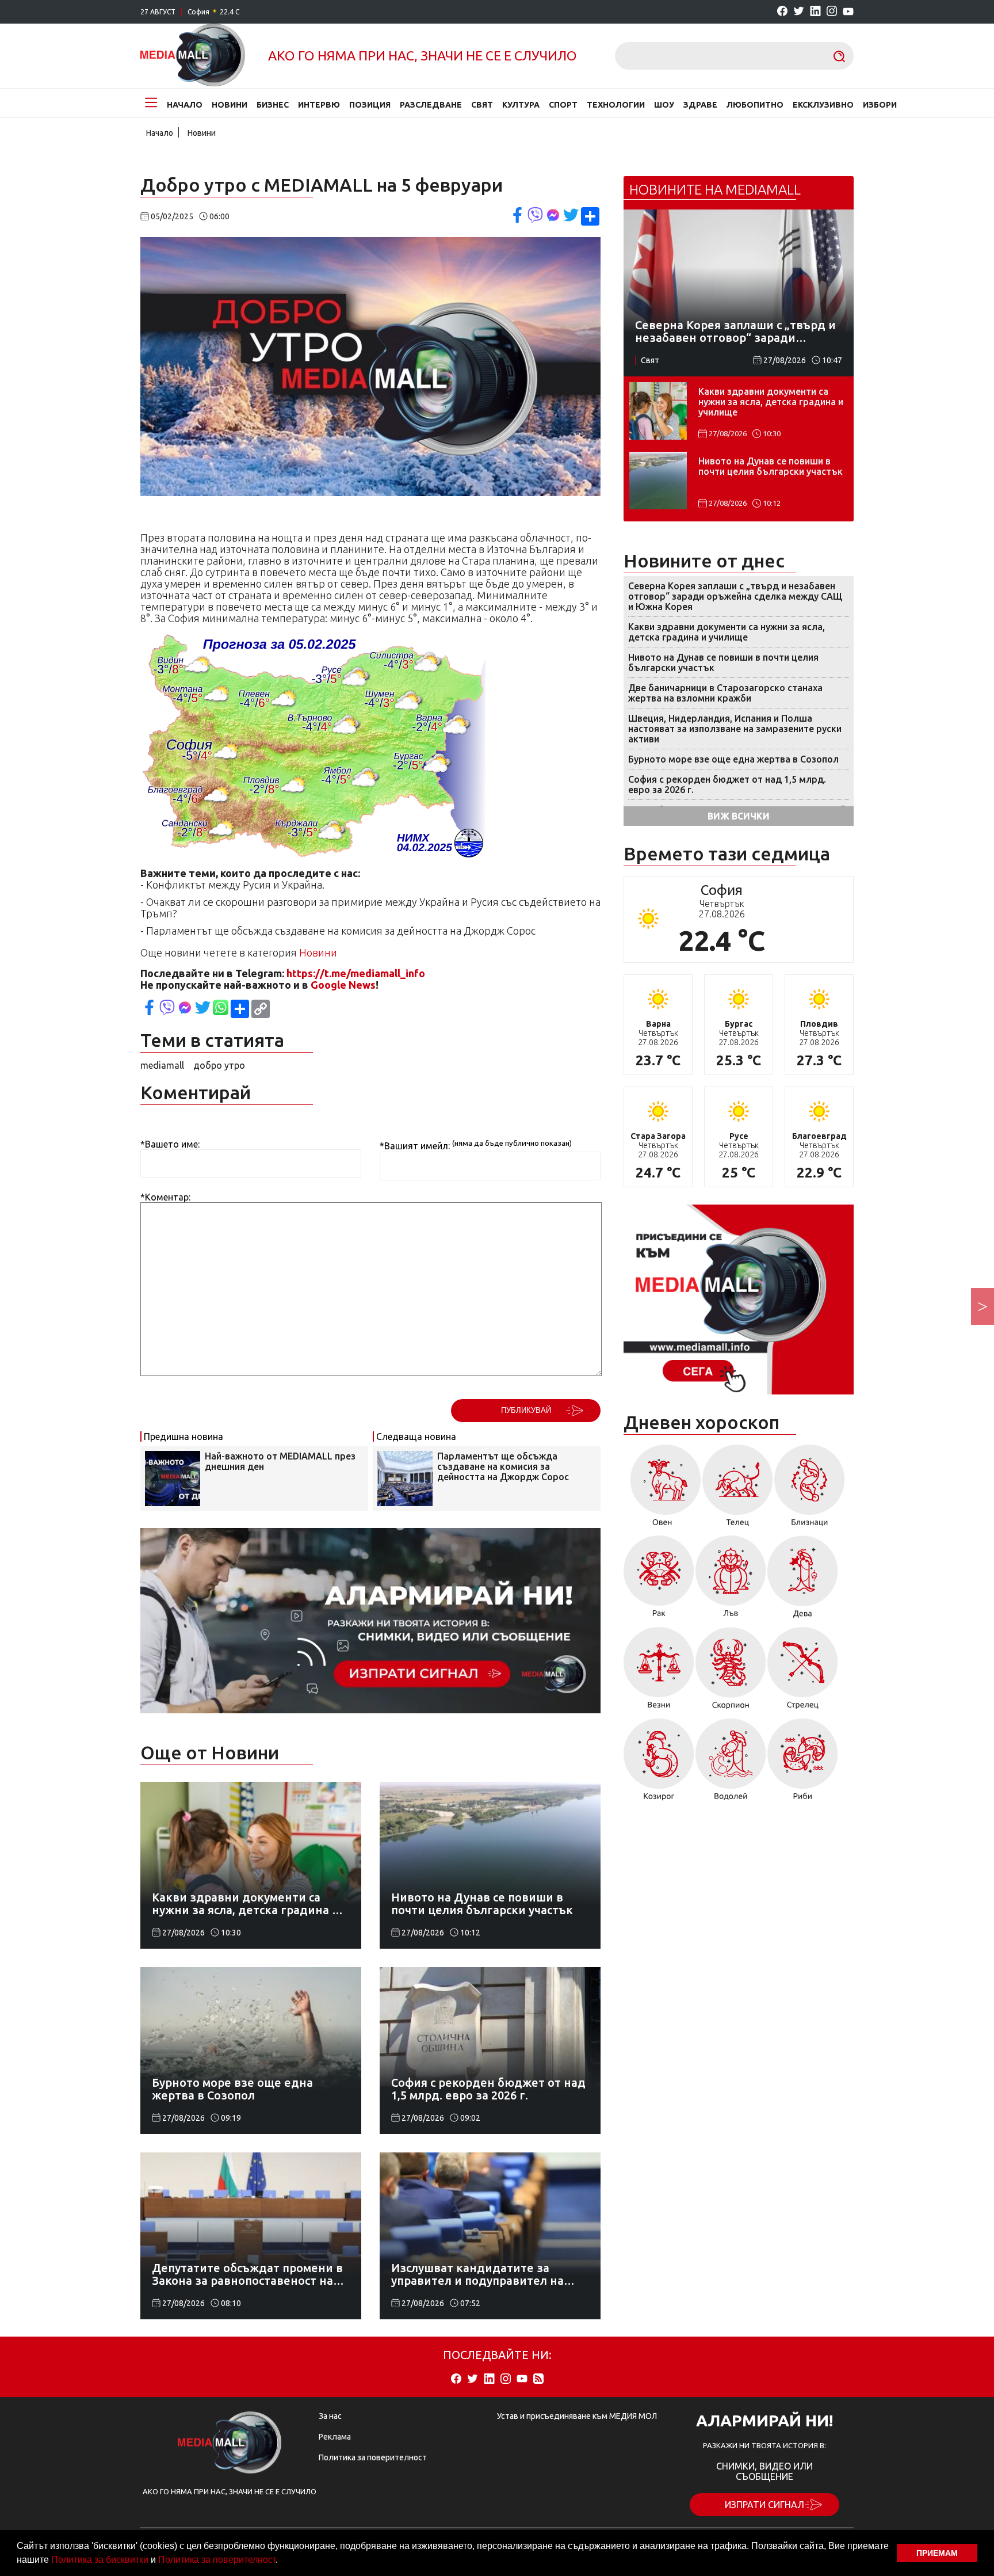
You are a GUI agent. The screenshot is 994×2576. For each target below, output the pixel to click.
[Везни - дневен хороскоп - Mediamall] (659, 1672)
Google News (343, 985)
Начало (185, 105)
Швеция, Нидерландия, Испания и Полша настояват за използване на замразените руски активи (735, 729)
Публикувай (526, 1410)
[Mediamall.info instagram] (832, 12)
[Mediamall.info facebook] (782, 12)
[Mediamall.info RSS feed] (538, 2379)
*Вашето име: (170, 1144)
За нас (330, 2416)
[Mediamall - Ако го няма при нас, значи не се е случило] (193, 56)
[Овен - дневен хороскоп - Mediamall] (662, 1489)
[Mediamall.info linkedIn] (815, 12)
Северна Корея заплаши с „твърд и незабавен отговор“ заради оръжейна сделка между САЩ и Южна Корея (735, 596)
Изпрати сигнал (764, 2505)
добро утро (219, 1065)
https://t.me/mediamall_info (356, 973)
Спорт (563, 105)
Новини (230, 105)
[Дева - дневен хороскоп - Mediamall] (803, 1581)
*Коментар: (165, 1197)
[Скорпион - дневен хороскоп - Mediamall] (731, 1672)
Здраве (700, 105)
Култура (521, 105)
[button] (282, 2561)
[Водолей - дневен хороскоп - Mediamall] (731, 1763)
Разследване (431, 105)
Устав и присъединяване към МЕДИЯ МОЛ (577, 2416)
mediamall (162, 1065)
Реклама (335, 2437)
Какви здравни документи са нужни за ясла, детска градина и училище (771, 402)
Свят (482, 105)
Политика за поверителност (217, 2560)
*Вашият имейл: (415, 1146)
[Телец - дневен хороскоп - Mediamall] (738, 1489)
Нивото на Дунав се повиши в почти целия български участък (771, 466)
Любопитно (755, 105)
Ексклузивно (823, 105)
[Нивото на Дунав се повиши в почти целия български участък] (658, 481)
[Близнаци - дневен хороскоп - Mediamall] (810, 1489)
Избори (880, 105)
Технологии (616, 105)
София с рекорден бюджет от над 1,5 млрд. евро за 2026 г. (727, 784)
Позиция (370, 105)
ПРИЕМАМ (937, 2553)
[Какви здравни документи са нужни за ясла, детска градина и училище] (658, 411)
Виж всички (739, 816)
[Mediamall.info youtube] (848, 12)
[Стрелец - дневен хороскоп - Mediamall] (803, 1672)
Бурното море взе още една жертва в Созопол (733, 759)
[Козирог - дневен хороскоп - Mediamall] (659, 1763)
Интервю (319, 105)
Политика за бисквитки (100, 2560)
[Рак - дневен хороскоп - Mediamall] (659, 1581)
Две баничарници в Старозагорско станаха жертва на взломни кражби (725, 693)
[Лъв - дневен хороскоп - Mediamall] (731, 1581)
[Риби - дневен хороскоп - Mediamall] (803, 1763)
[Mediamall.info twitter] (799, 12)
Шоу (664, 105)
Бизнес (273, 105)
